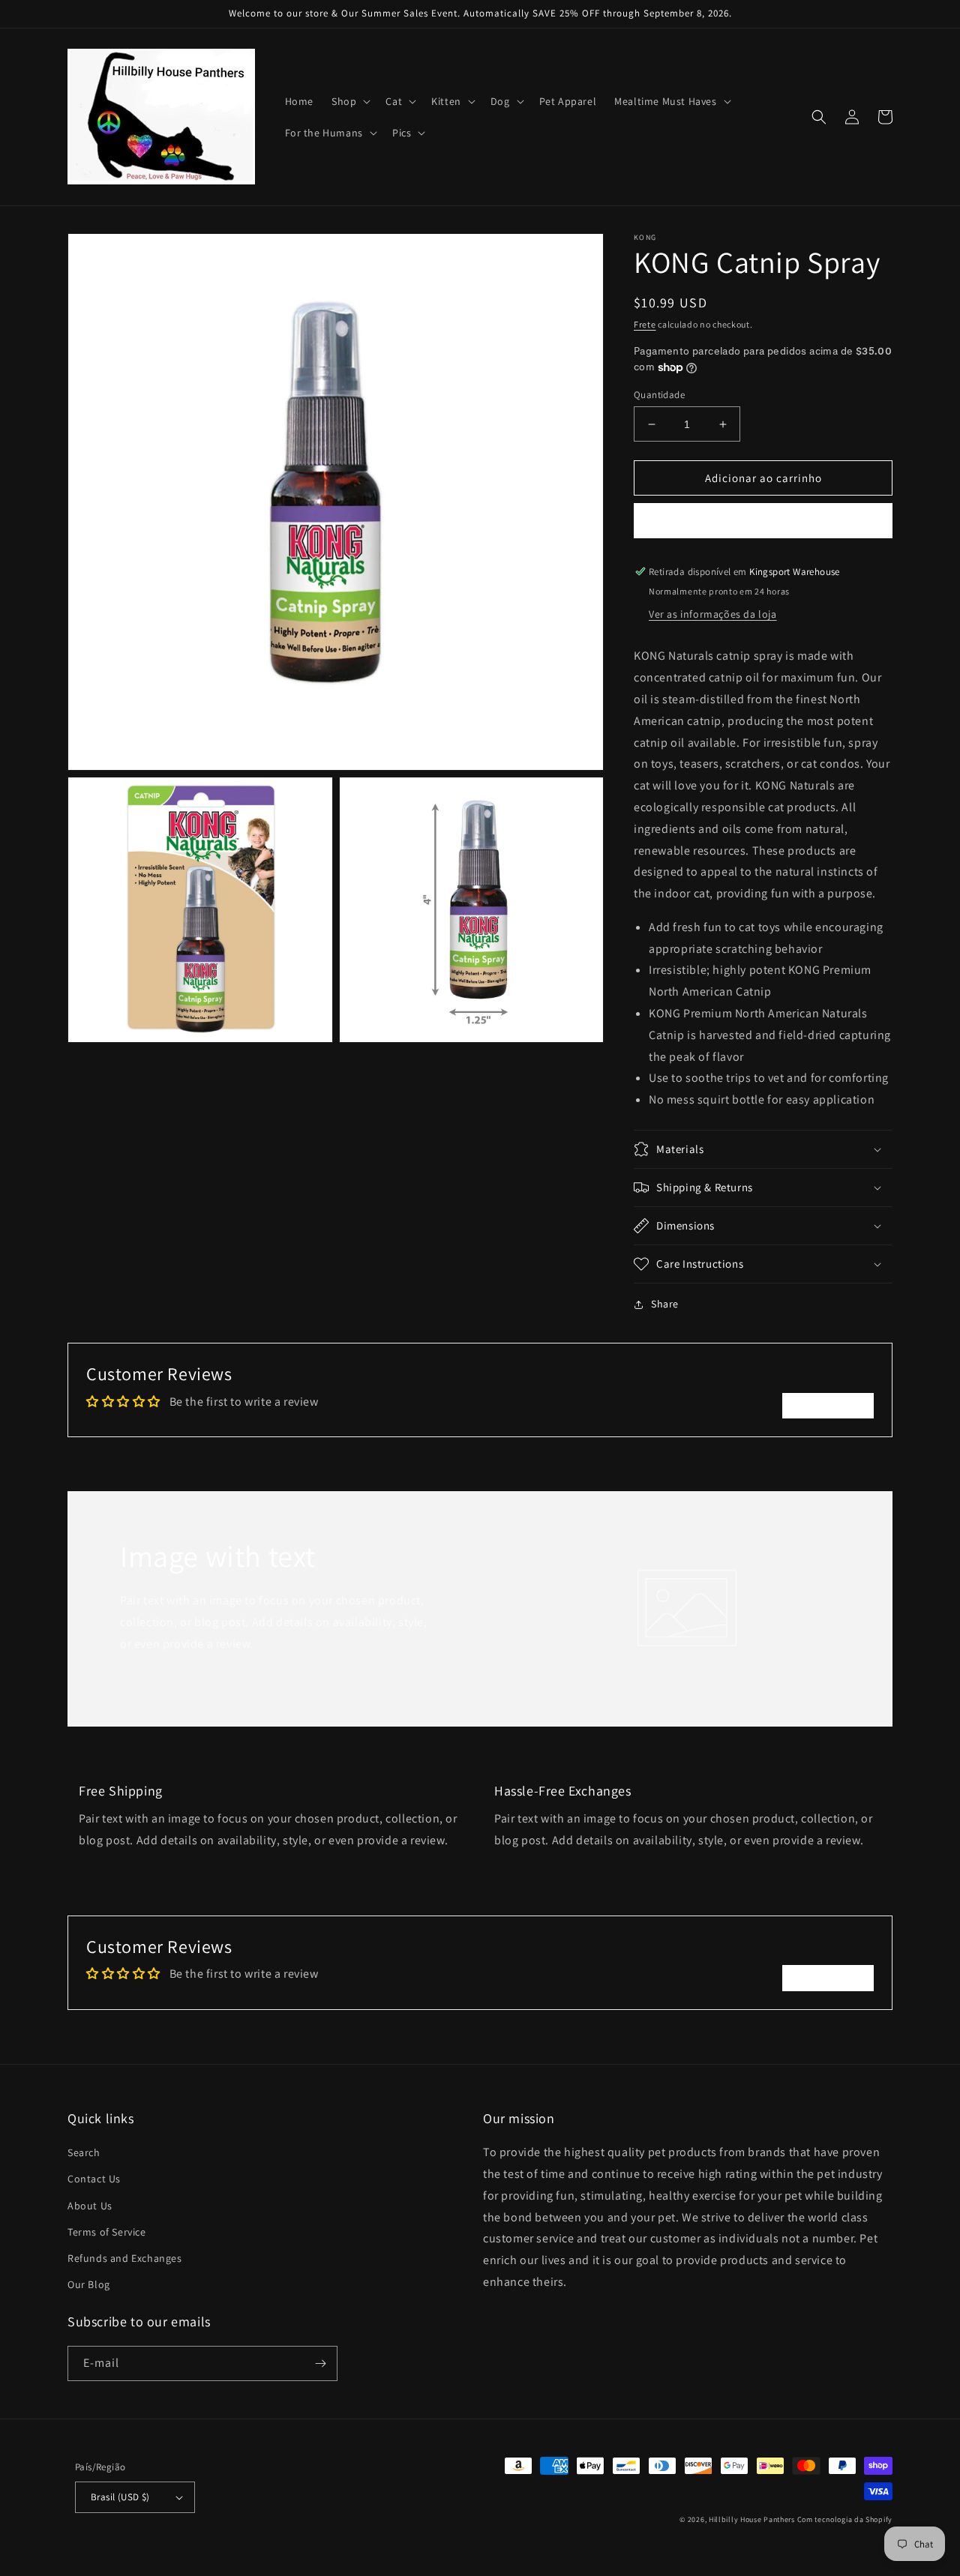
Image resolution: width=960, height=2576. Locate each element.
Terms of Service (107, 2232)
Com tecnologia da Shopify (845, 2519)
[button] (349, 101)
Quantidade (659, 395)
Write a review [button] (828, 1405)
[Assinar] (320, 2363)
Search (84, 2152)
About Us (90, 2206)
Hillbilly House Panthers (752, 2519)
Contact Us (94, 2179)
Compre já (763, 521)
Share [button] (665, 1304)
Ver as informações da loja (713, 614)
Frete (645, 324)
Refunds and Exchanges (125, 2258)
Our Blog (89, 2284)
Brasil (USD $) (120, 2497)
